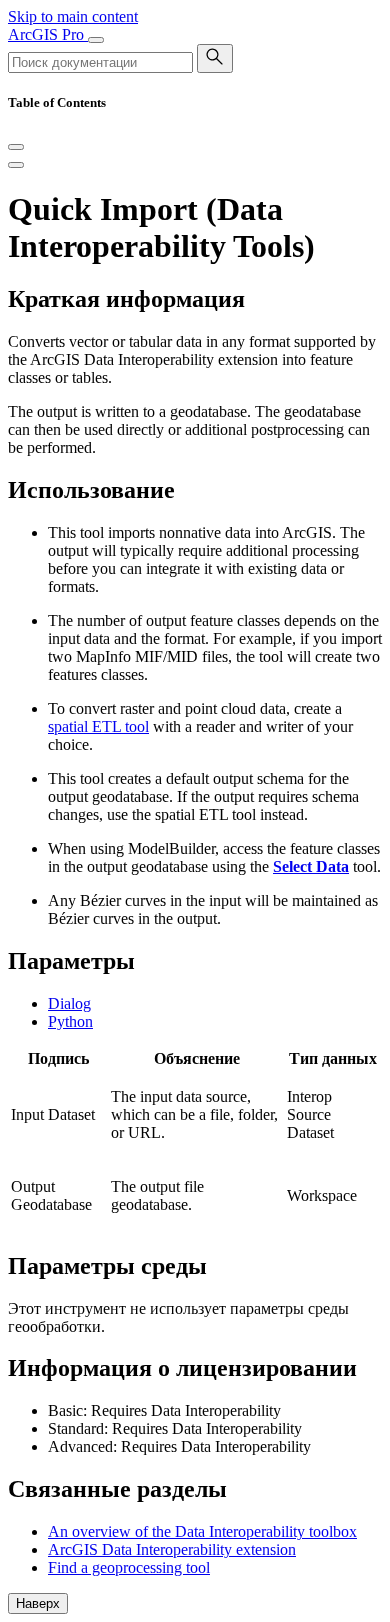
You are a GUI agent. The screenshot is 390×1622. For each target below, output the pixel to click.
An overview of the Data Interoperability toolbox (202, 1531)
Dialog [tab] (69, 1003)
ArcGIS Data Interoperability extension (172, 1549)
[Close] (16, 147)
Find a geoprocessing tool (129, 1567)
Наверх (38, 1603)
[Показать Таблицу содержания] (16, 165)
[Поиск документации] (215, 58)
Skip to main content (73, 16)
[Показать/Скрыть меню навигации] (96, 40)
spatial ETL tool (98, 726)
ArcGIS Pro (48, 34)
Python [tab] (70, 1021)
